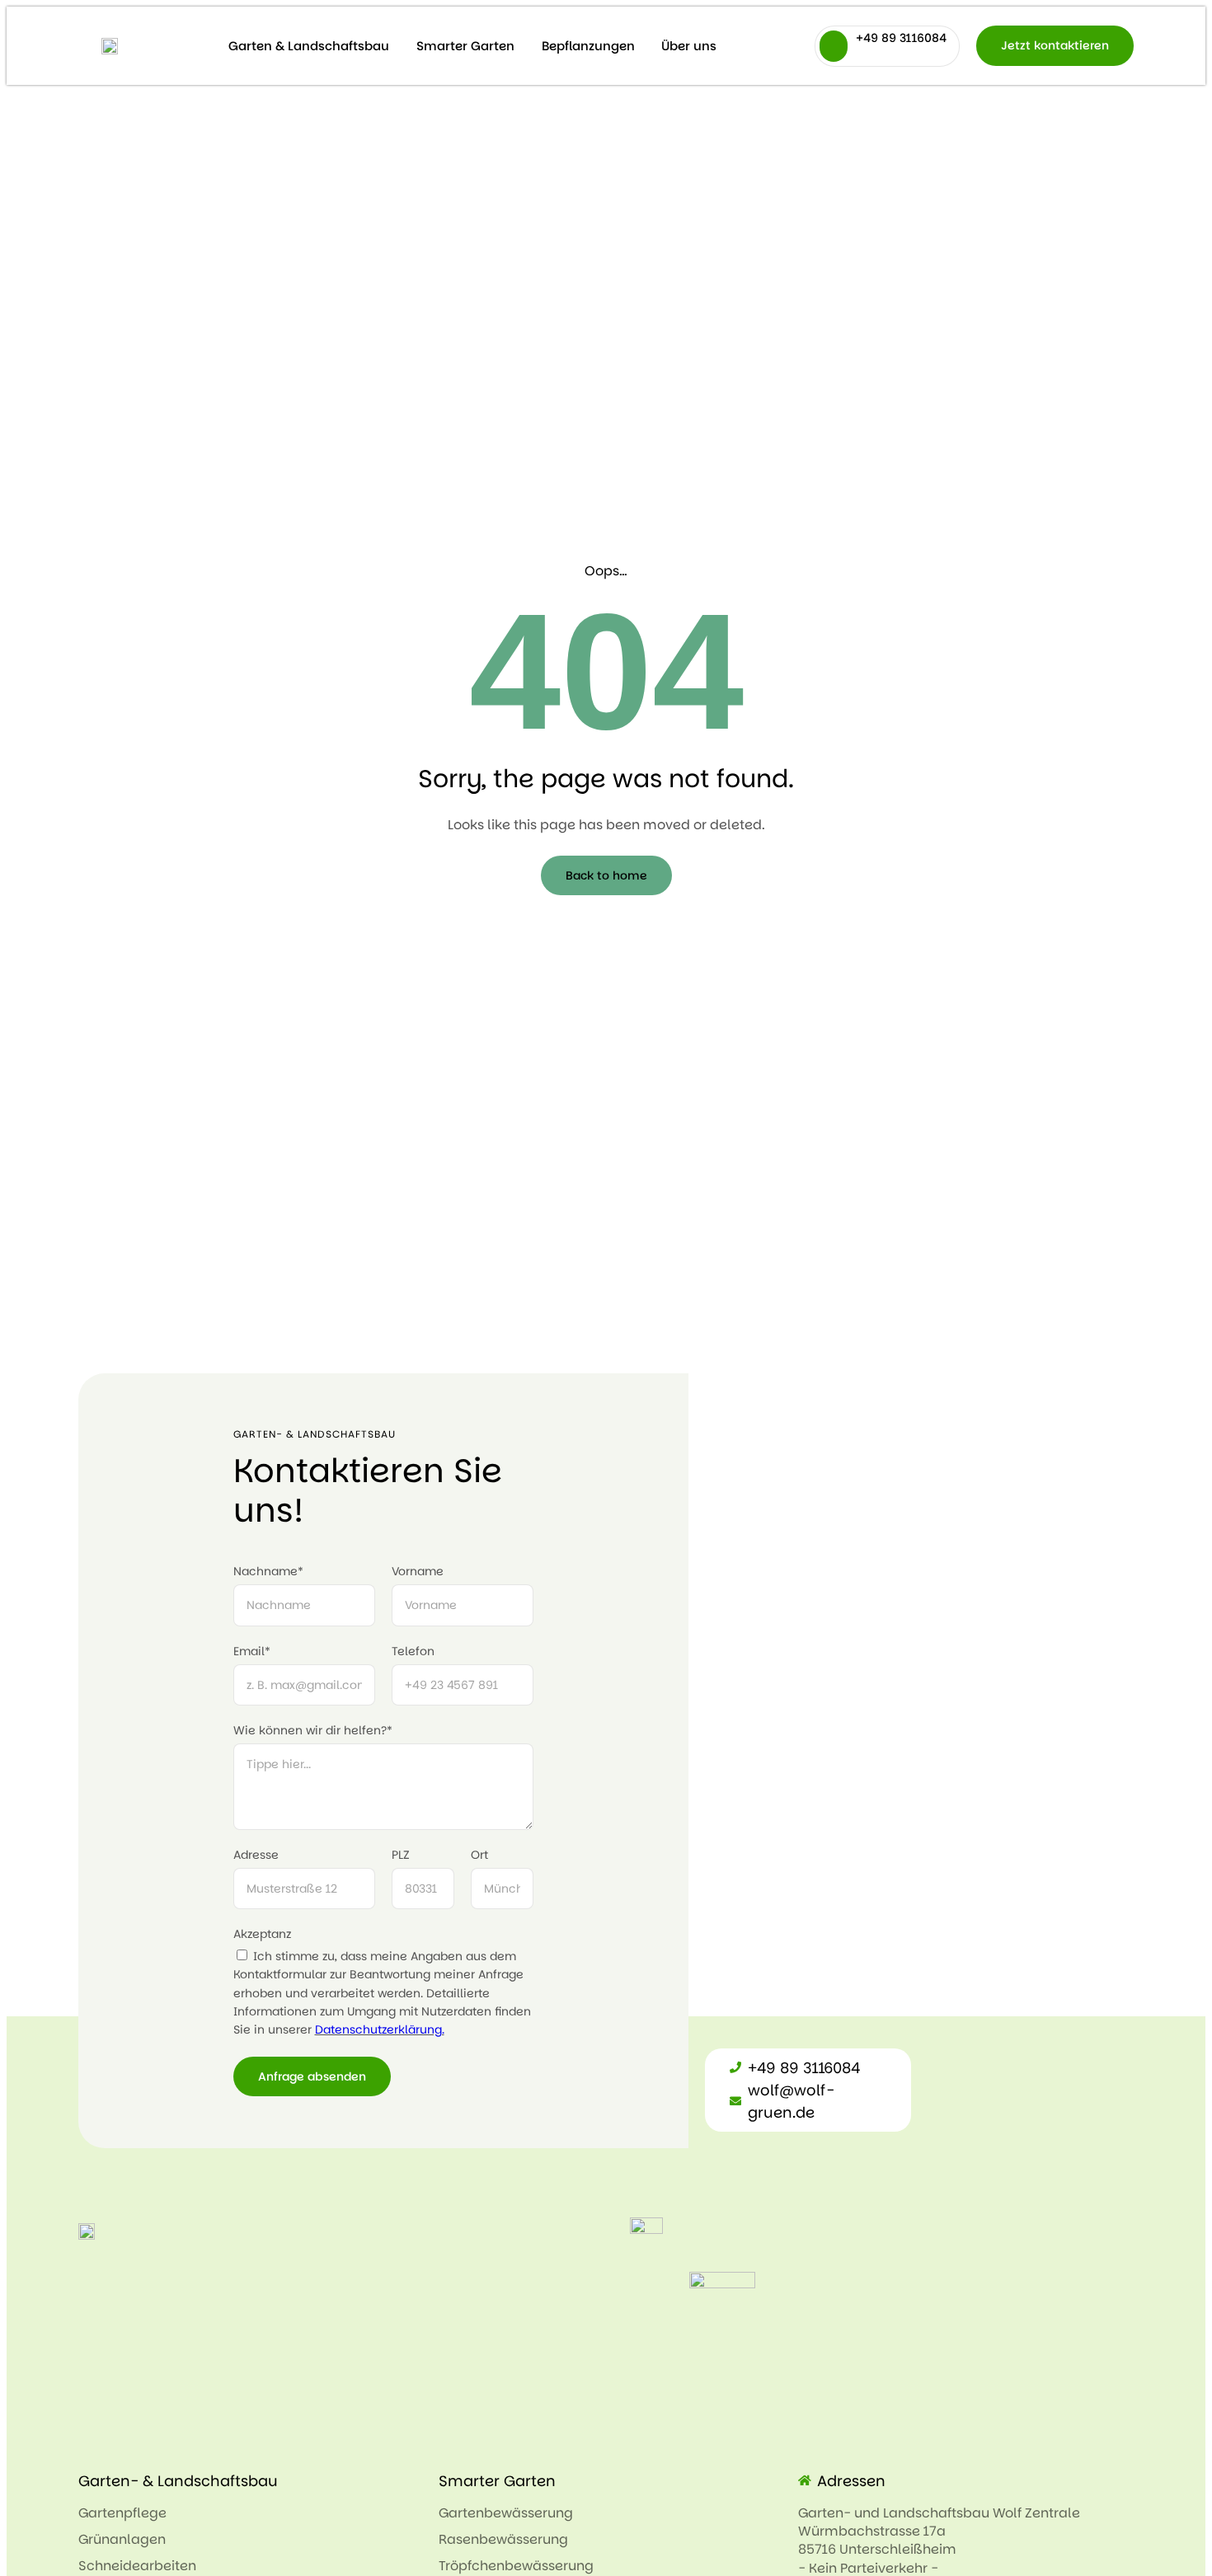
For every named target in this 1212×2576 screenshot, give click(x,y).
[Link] (110, 45)
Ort (479, 1855)
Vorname (418, 1571)
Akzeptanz (262, 1934)
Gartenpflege (122, 2513)
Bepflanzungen (588, 46)
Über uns (689, 46)
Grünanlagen (122, 2539)
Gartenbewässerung (506, 2513)
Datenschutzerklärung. (380, 2029)
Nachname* (268, 1571)
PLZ (401, 1855)
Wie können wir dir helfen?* (313, 1730)
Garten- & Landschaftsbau (178, 2481)
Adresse (256, 1855)
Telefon (413, 1651)
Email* (252, 1651)
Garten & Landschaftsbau (309, 46)
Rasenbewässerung (503, 2539)
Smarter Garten (465, 46)
